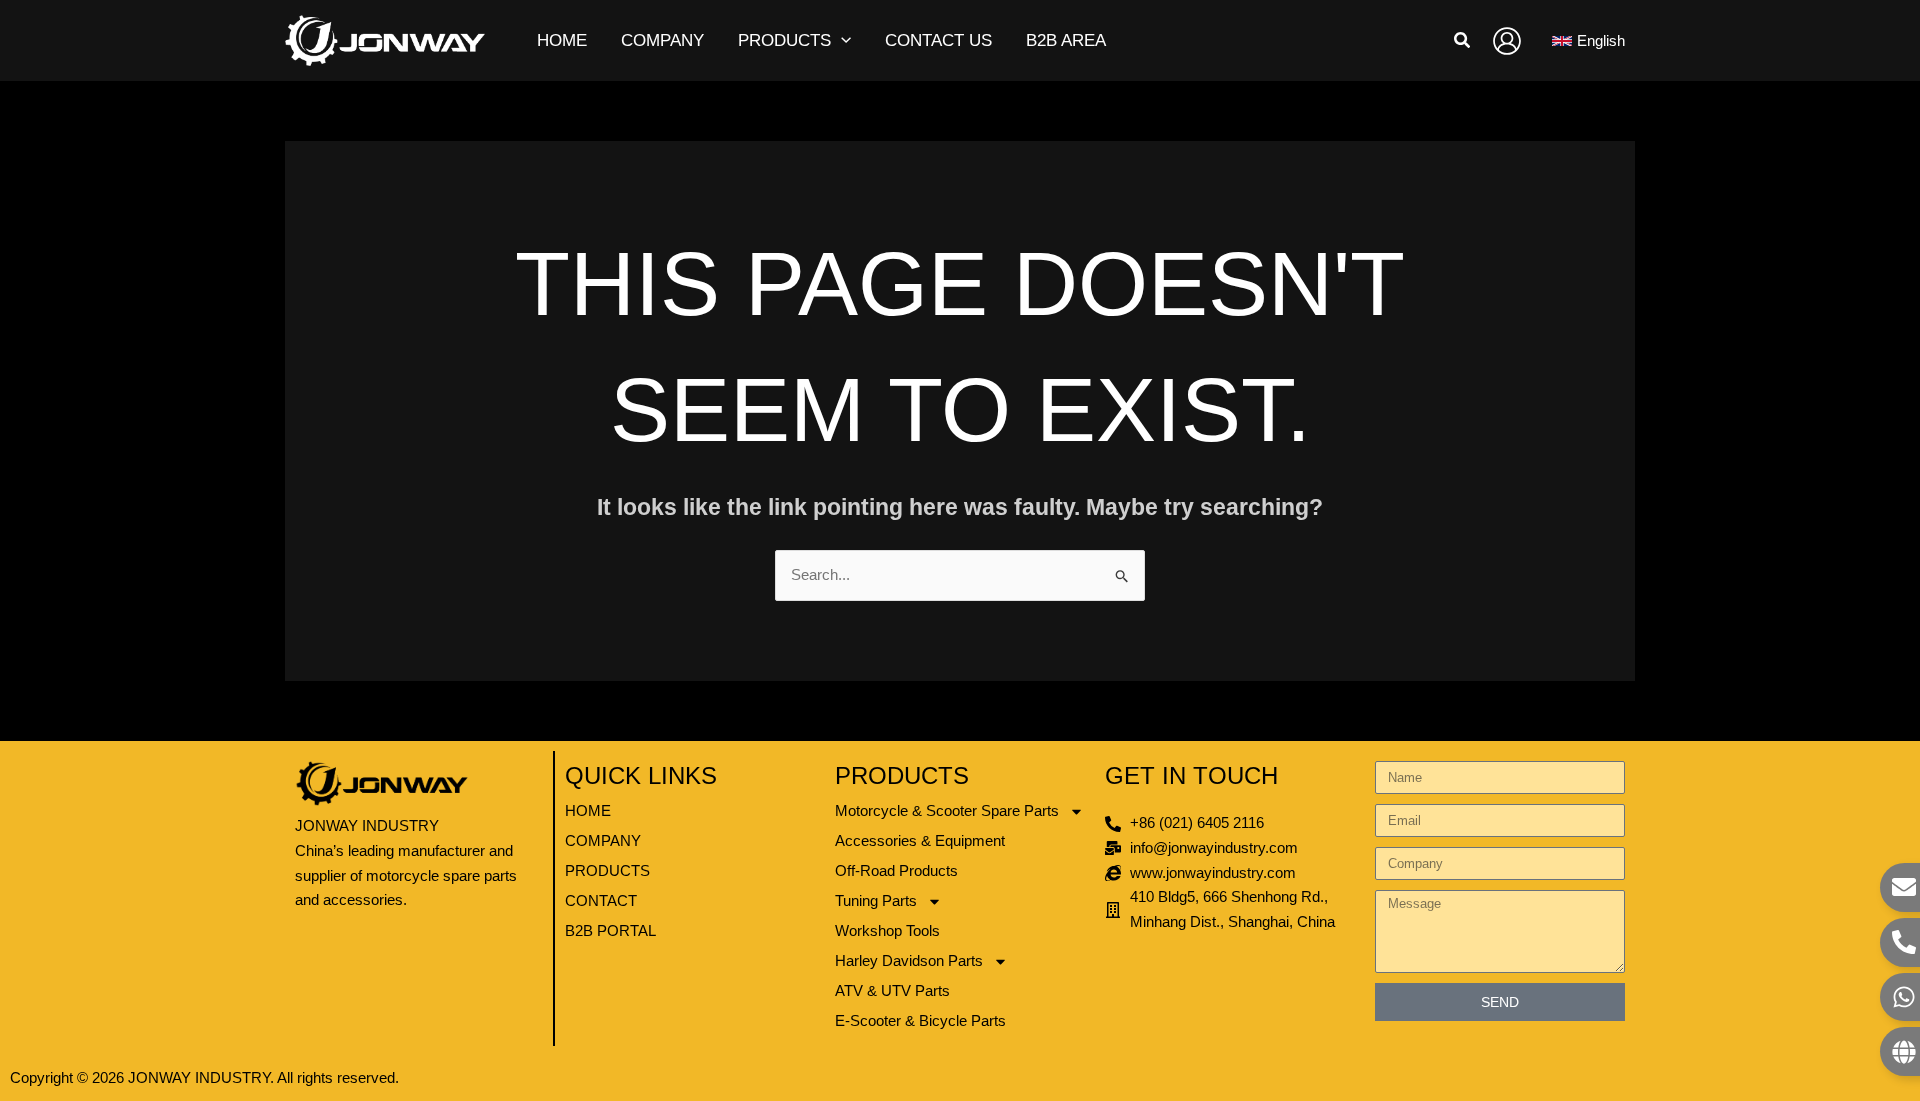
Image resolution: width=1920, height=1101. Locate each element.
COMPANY (603, 840)
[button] (841, 41)
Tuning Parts (876, 900)
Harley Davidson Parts (909, 960)
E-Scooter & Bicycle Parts (920, 1020)
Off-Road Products (896, 870)
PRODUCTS (607, 870)
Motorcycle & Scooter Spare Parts (947, 810)
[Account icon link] (1507, 41)
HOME (588, 810)
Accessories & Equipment (920, 840)
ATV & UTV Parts (892, 990)
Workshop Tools (887, 930)
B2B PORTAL (610, 930)
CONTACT (601, 900)
